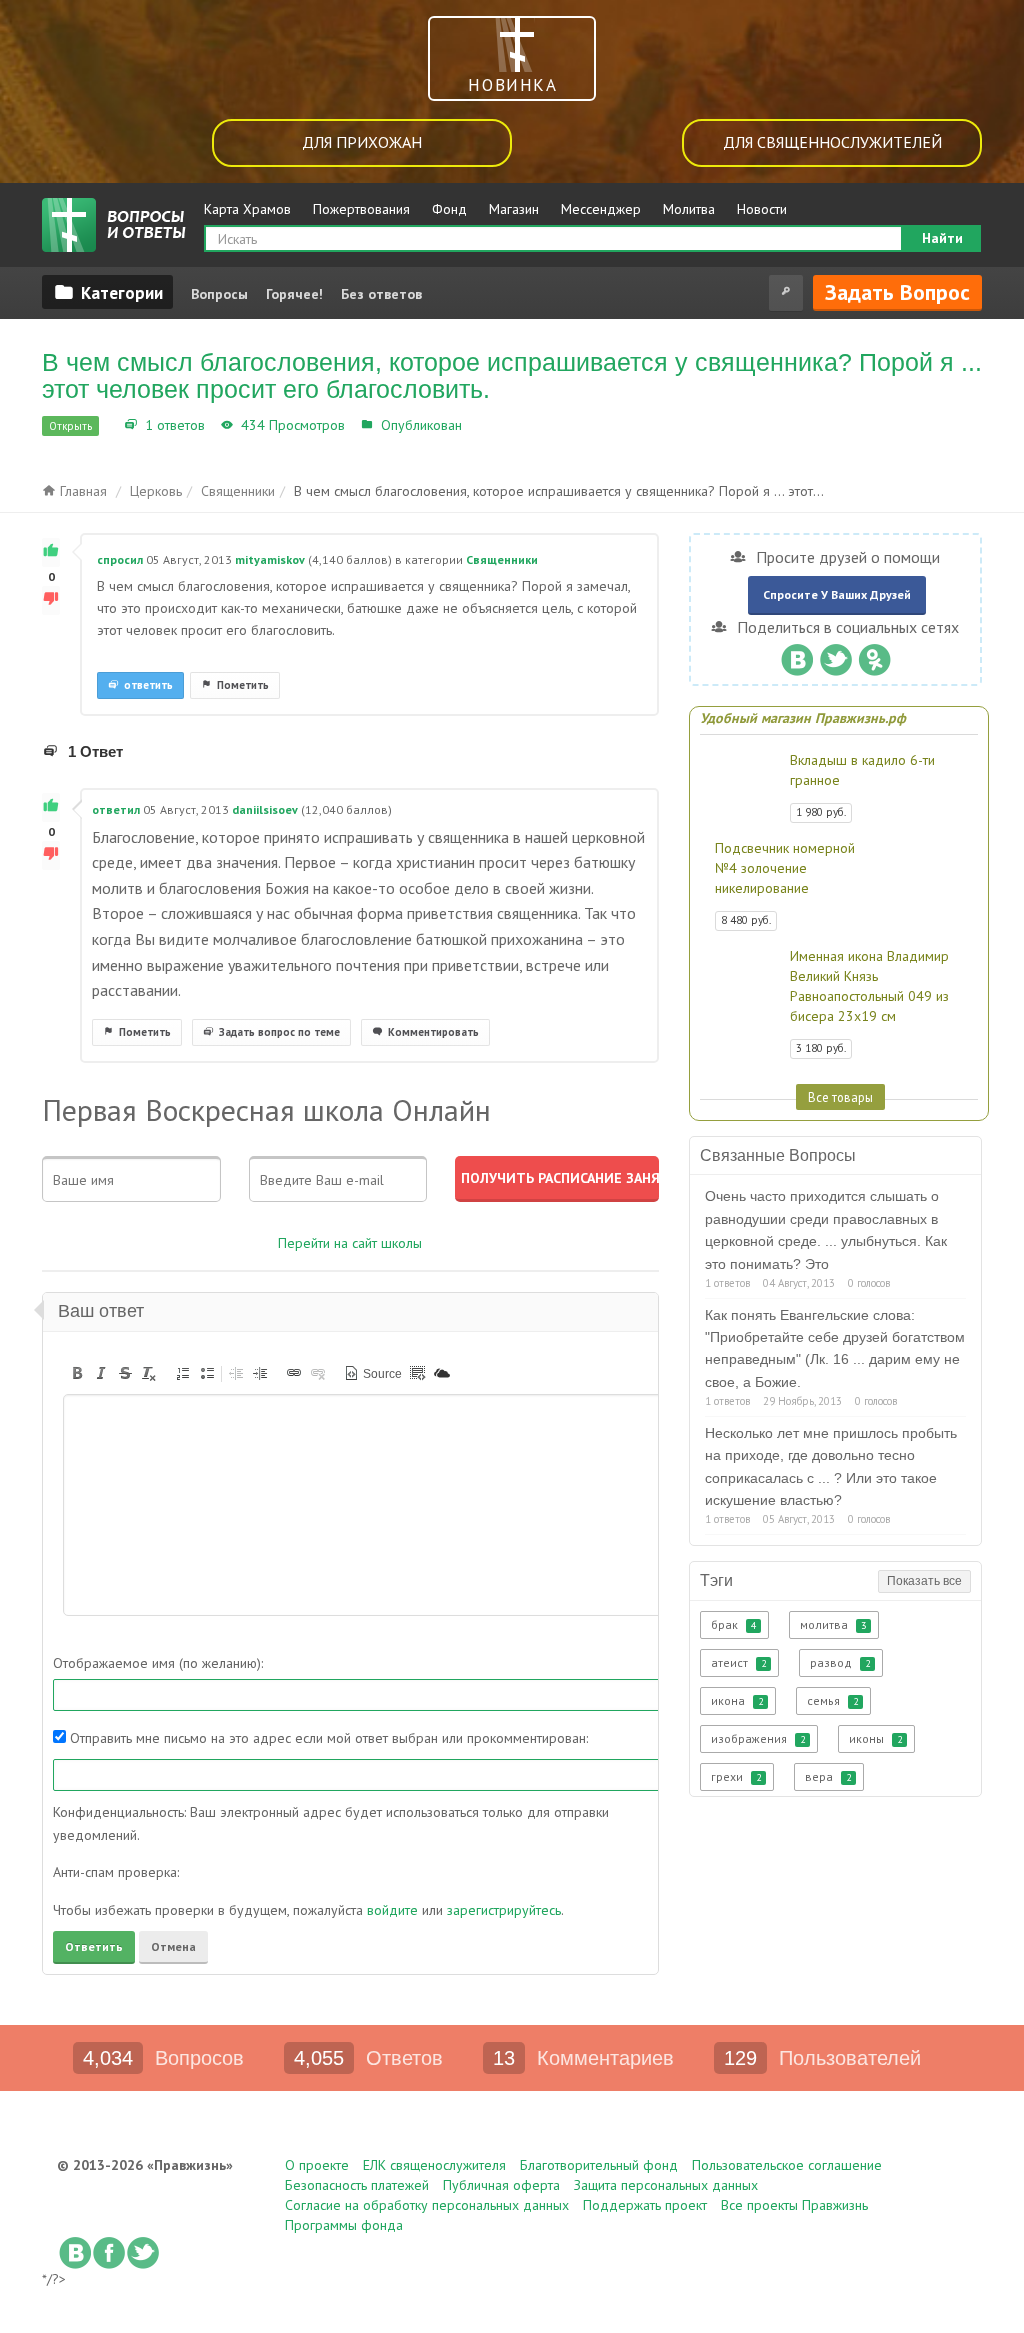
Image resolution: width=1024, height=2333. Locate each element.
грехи (736, 1776)
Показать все (924, 1581)
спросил (120, 559)
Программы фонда (344, 2225)
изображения (758, 1738)
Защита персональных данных (666, 2185)
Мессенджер (601, 209)
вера (828, 1776)
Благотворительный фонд (599, 2165)
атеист (738, 1662)
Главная (81, 491)
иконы (875, 1738)
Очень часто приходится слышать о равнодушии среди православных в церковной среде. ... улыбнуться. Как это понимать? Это (826, 1229)
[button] (77, 1373)
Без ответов (381, 294)
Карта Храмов (247, 209)
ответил (116, 809)
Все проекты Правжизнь (794, 2205)
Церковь (156, 491)
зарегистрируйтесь (504, 1910)
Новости (762, 209)
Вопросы (219, 294)
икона (737, 1700)
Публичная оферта (501, 2185)
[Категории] (107, 292)
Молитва (689, 209)
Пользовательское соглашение (787, 2165)
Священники (507, 425)
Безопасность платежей (357, 2185)
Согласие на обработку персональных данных (427, 2205)
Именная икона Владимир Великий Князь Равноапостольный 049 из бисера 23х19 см (869, 986)
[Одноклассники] (874, 655)
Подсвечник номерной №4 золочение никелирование (785, 868)
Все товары (840, 1097)
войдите (392, 1910)
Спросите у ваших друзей (837, 594)
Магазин (514, 209)
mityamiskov (270, 559)
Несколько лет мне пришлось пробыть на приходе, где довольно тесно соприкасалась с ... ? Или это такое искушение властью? (831, 1466)
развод (840, 1662)
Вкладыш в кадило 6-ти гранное (862, 770)
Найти (942, 238)
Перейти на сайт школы (350, 1243)
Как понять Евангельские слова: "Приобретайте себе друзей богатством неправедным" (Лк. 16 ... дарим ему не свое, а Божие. (835, 1348)
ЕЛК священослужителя (434, 2165)
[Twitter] (835, 655)
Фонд (449, 209)
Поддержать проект (645, 2205)
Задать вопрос (897, 292)
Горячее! (294, 294)
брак (733, 1624)
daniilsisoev (265, 809)
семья (832, 1700)
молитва (833, 1624)
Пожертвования (361, 209)
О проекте (317, 2165)
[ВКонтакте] (796, 655)
